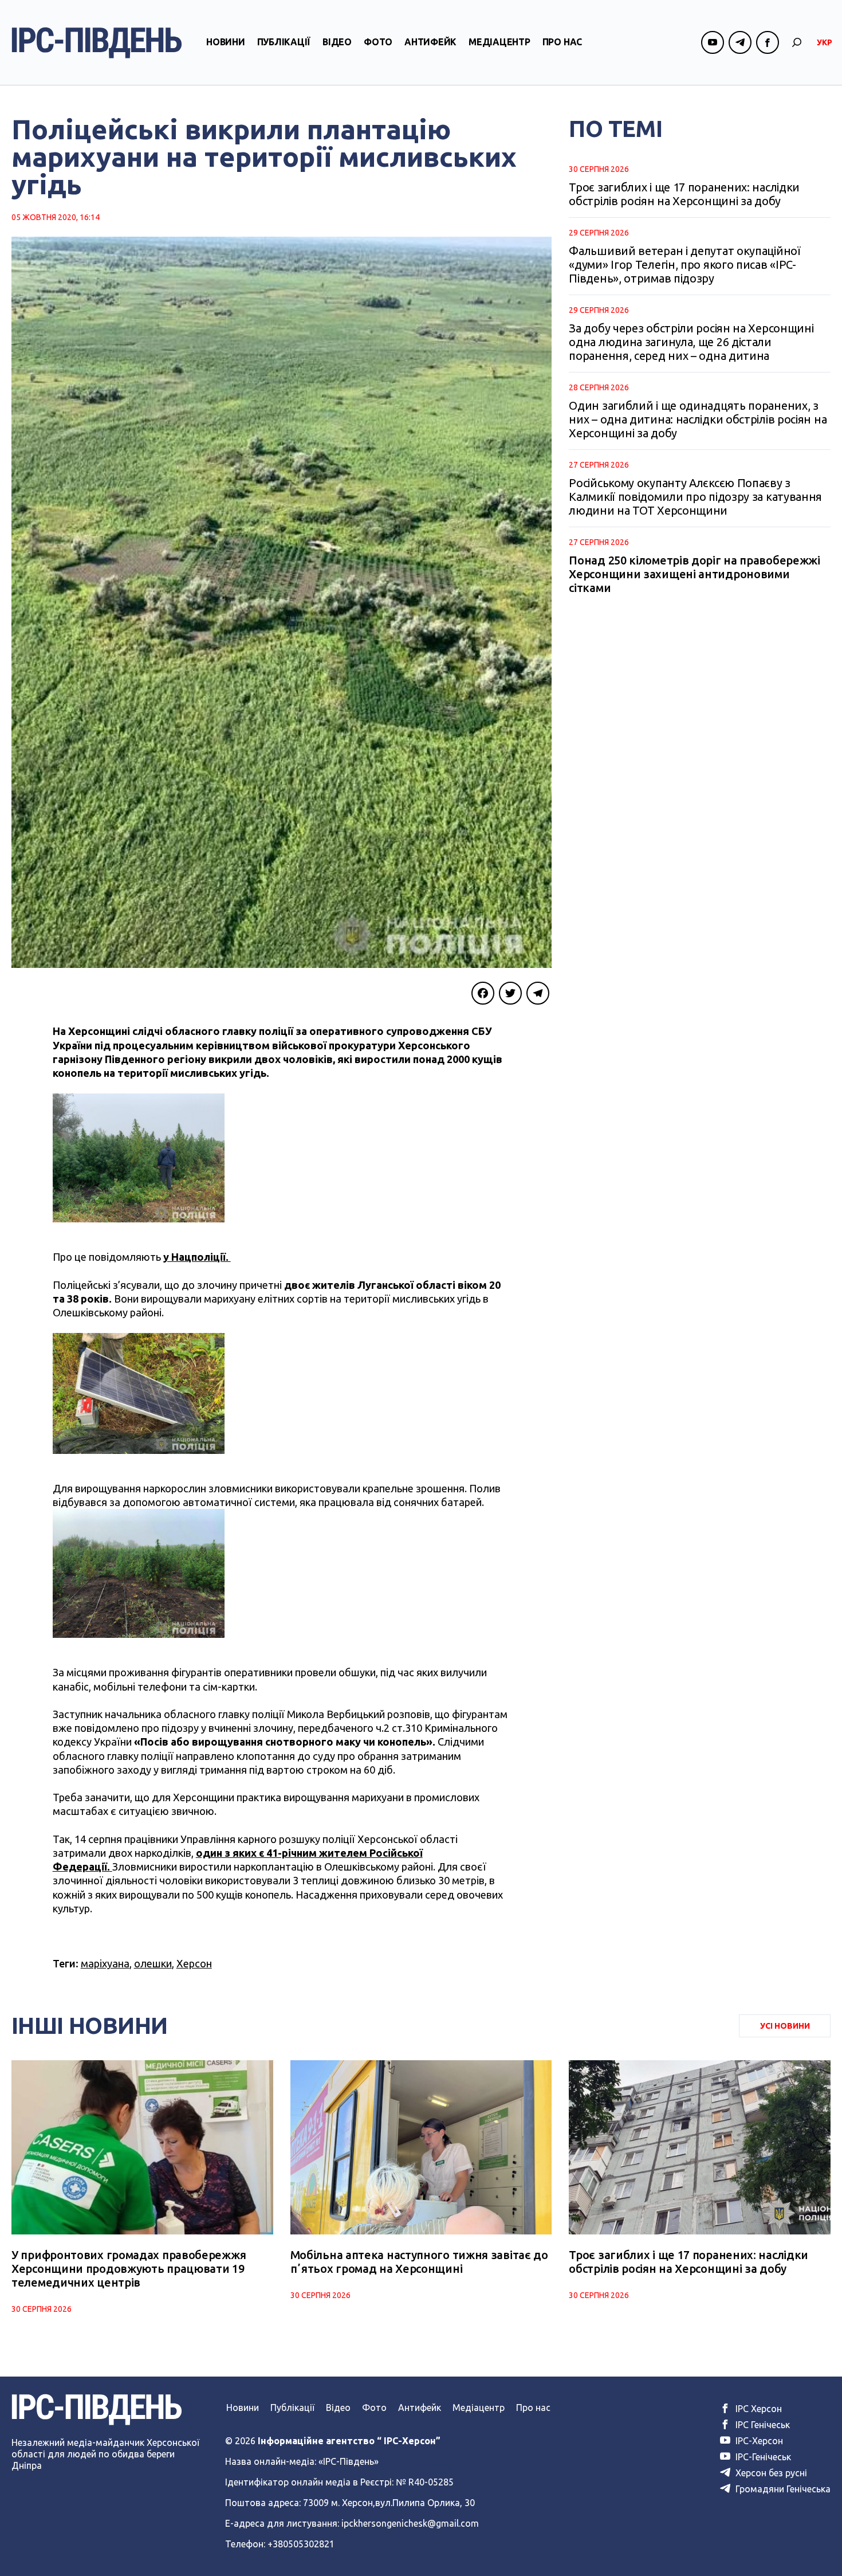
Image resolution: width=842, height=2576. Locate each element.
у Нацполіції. (197, 1257)
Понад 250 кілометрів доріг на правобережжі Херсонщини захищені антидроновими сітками (694, 574)
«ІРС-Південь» (349, 2461)
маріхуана (105, 1963)
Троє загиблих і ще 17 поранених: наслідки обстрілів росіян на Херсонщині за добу (684, 194)
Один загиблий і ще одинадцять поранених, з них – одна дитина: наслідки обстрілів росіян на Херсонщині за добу (698, 419)
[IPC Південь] (97, 43)
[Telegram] (538, 993)
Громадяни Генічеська (782, 2489)
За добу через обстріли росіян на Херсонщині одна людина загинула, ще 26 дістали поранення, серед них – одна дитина (691, 342)
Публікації (284, 42)
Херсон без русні (770, 2473)
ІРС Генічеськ (762, 2425)
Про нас (562, 42)
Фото (378, 42)
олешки (153, 1963)
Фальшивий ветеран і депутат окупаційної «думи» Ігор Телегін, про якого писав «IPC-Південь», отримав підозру (684, 264)
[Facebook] (483, 993)
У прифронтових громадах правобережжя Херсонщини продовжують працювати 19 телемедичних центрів (129, 2269)
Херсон (194, 1963)
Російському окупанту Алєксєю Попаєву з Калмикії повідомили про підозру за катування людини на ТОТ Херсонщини (695, 497)
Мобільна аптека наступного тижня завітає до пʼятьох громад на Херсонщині (419, 2262)
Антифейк (430, 42)
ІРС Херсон (758, 2409)
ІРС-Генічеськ (762, 2457)
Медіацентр (499, 42)
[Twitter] (510, 993)
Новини (226, 42)
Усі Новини (785, 2026)
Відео (337, 42)
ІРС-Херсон (758, 2441)
